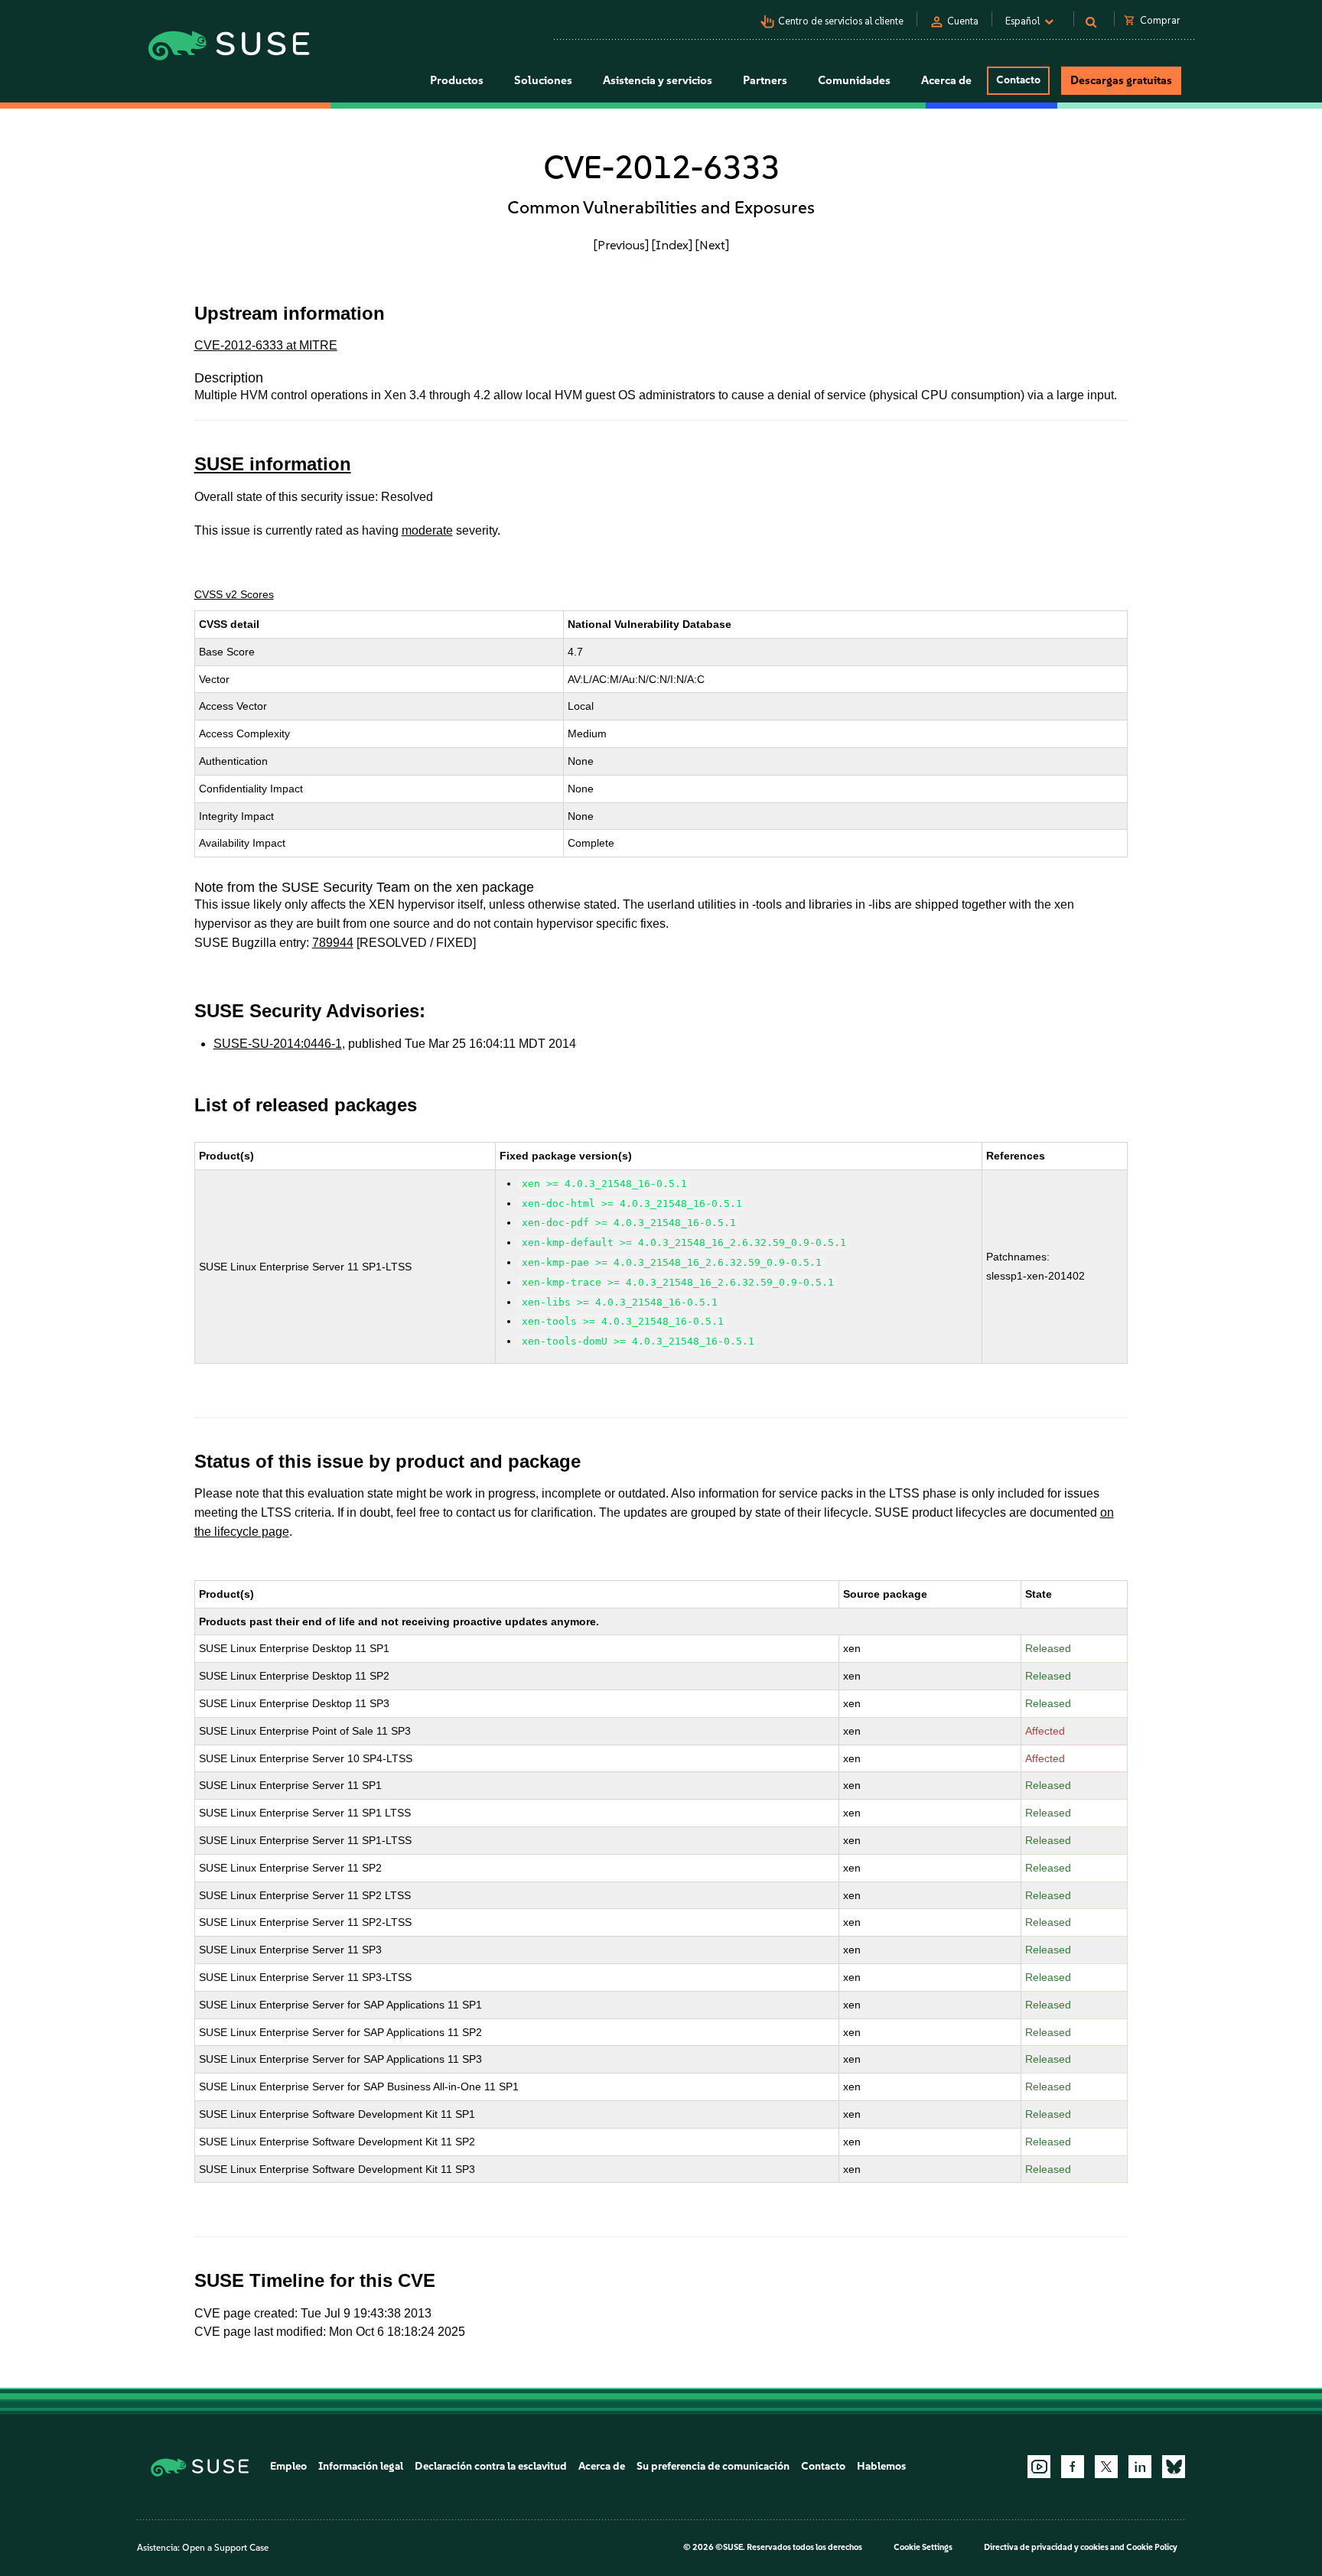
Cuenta (963, 21)
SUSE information (273, 464)
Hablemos (881, 2466)
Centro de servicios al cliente (841, 21)
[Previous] (621, 245)
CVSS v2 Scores (234, 594)
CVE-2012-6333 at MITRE (266, 345)
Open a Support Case (225, 2548)
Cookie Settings (923, 2547)
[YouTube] (1039, 2467)
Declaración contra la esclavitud (491, 2466)
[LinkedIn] (1140, 2467)
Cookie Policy (1152, 2547)
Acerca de (602, 2466)
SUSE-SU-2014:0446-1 (278, 1044)
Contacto (1018, 80)
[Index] (672, 245)
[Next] (712, 245)
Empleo (288, 2466)
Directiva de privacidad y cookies (1046, 2547)
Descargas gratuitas (1121, 80)
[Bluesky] (1174, 2467)
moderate (427, 530)
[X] (1106, 2467)
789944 (333, 943)
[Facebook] (1073, 2467)
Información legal (361, 2466)
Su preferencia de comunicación (713, 2466)
